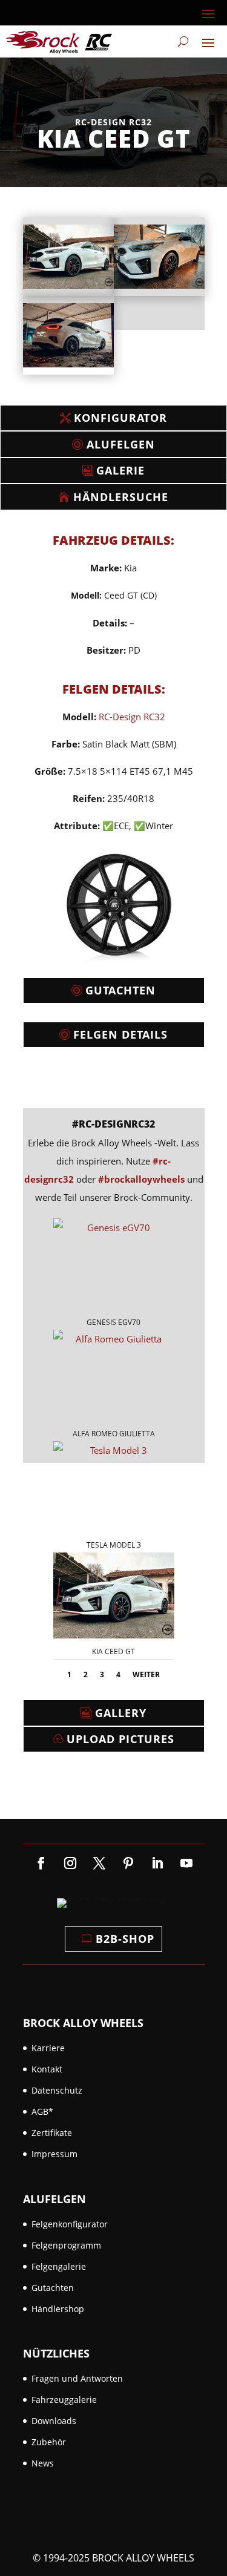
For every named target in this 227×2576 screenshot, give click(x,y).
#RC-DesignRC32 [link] (113, 1124)
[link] (59, 41)
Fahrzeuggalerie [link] (64, 2400)
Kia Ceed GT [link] (113, 1651)
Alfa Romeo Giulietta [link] (114, 1434)
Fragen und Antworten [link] (77, 2378)
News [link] (43, 2463)
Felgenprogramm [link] (66, 2245)
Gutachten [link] (53, 2288)
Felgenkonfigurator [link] (70, 2224)
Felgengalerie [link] (59, 2266)
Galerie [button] (120, 470)
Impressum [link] (54, 2154)
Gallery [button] (121, 1713)
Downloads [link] (54, 2421)
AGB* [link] (42, 2111)
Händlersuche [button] (121, 497)
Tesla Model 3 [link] (114, 1545)
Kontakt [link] (47, 2069)
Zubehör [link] (49, 2442)
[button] (208, 13)
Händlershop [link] (58, 2309)
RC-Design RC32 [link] (132, 717)
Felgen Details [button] (120, 1034)
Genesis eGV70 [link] (113, 1322)
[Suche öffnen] (183, 42)
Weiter (146, 1674)
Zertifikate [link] (52, 2133)
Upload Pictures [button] (120, 1739)
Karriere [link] (48, 2048)
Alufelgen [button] (121, 444)
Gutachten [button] (120, 990)
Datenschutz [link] (57, 2090)
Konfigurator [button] (120, 418)
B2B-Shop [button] (125, 1939)
